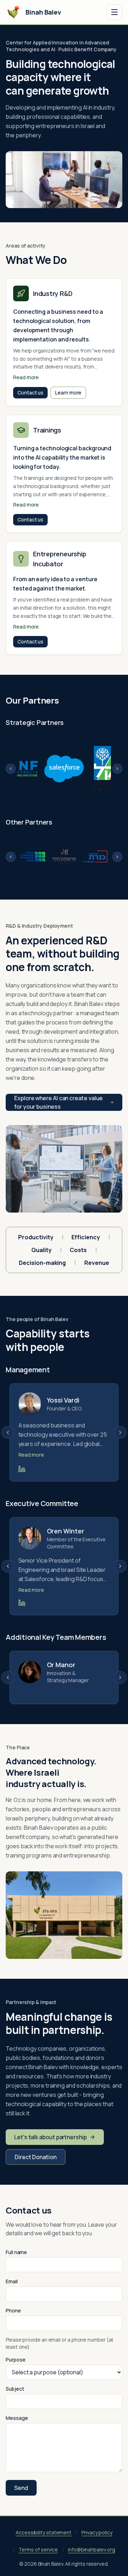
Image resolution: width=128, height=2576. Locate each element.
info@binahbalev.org (91, 2550)
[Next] (117, 769)
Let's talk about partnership (50, 2137)
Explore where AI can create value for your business (58, 1102)
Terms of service (38, 2550)
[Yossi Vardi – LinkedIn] (22, 1469)
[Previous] (11, 769)
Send (21, 2488)
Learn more (68, 393)
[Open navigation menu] (114, 12)
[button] (64, 342)
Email (12, 2281)
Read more (31, 1455)
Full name (16, 2252)
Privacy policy (97, 2532)
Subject (15, 2389)
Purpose (15, 2360)
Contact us (30, 393)
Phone (13, 2310)
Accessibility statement (44, 2532)
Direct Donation (36, 2157)
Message (17, 2418)
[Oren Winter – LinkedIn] (22, 1603)
